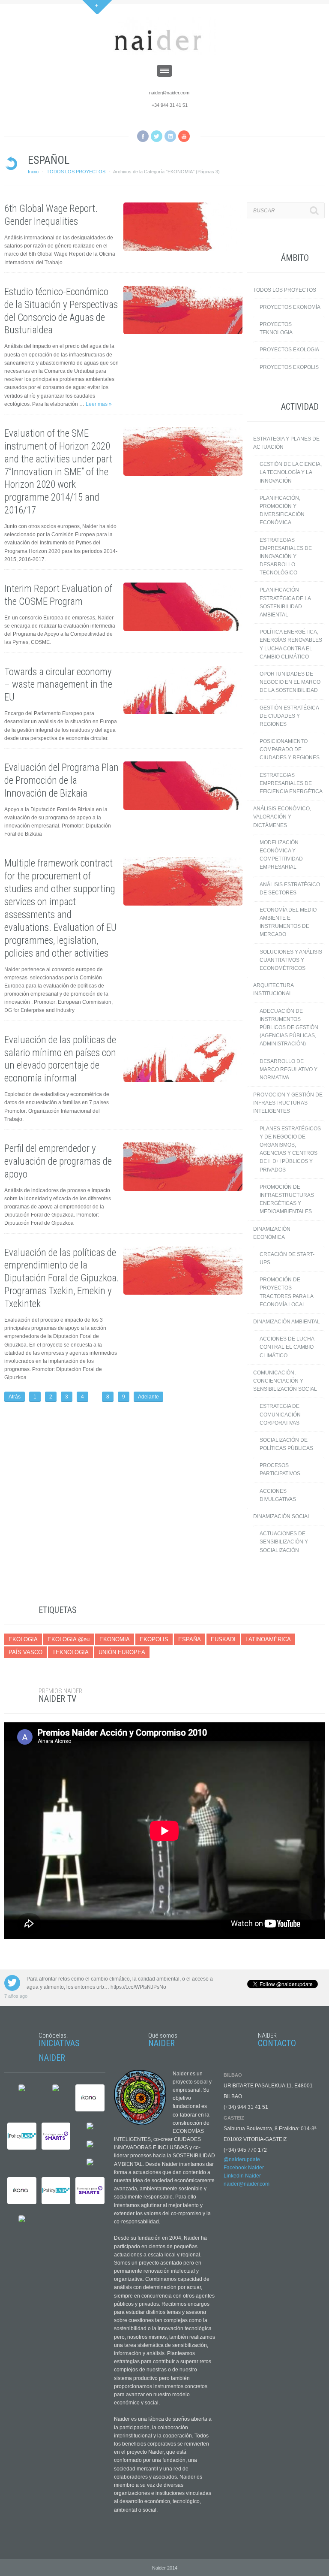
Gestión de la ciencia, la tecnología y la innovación (291, 472)
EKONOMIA (115, 1639)
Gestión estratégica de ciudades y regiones (289, 716)
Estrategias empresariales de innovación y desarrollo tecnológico (286, 557)
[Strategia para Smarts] (56, 2137)
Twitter (157, 136)
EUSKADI (223, 1639)
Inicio (33, 172)
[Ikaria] (90, 2099)
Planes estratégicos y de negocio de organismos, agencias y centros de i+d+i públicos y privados (290, 1149)
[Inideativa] (22, 2089)
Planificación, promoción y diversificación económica (282, 510)
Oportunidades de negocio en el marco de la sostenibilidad (290, 682)
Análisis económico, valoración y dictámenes (282, 817)
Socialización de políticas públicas (286, 1444)
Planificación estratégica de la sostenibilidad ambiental (285, 602)
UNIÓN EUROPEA (122, 1652)
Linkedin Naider (242, 2176)
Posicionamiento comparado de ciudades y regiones (290, 749)
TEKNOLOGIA (70, 1652)
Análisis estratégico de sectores (290, 889)
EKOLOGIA (23, 1639)
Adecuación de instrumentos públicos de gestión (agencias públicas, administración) (289, 1028)
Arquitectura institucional (274, 989)
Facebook (143, 136)
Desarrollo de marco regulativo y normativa (289, 1069)
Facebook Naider (244, 2168)
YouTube (184, 136)
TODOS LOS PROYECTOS (76, 172)
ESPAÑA (190, 1639)
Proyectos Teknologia (276, 328)
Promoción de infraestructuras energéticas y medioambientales (287, 1199)
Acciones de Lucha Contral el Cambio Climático (287, 1347)
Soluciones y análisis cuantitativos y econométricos (291, 960)
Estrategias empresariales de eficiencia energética (291, 783)
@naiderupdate (242, 2159)
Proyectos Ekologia (289, 350)
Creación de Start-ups (287, 1258)
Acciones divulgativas (278, 1495)
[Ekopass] (56, 2089)
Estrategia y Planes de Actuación (286, 443)
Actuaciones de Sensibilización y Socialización (284, 1542)
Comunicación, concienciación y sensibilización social (285, 1381)
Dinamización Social (282, 1516)
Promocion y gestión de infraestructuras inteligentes (288, 1103)
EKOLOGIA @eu (69, 1639)
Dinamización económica (272, 1233)
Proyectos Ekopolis (289, 367)
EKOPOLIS (154, 1639)
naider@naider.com (169, 93)
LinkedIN (170, 136)
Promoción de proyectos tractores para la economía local (287, 1292)
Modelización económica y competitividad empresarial (281, 855)
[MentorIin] (90, 2127)
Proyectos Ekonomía (290, 307)
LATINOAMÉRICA (268, 1639)
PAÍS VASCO (25, 1652)
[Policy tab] (22, 2137)
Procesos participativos (280, 1469)
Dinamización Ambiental (287, 1322)
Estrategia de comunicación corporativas (280, 1414)
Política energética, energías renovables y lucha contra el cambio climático (291, 644)
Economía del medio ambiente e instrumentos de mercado (288, 922)
